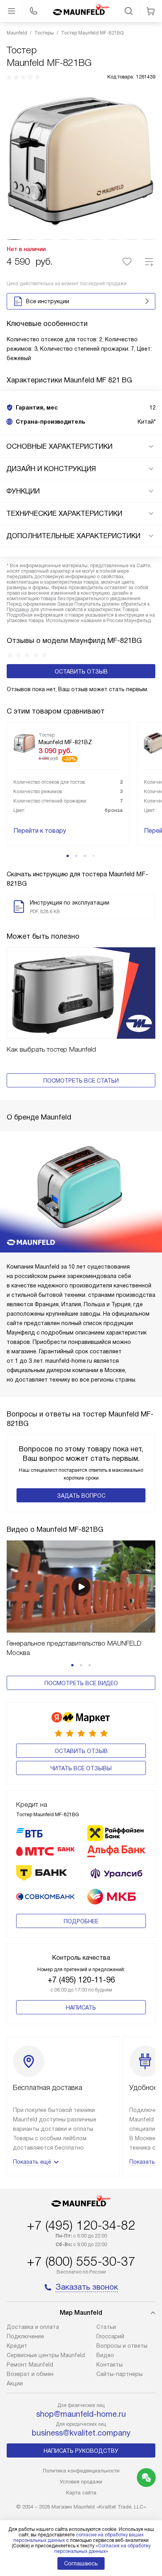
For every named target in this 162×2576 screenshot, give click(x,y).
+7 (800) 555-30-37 (81, 2261)
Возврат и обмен (30, 2374)
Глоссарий (110, 2336)
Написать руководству (81, 2451)
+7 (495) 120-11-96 (81, 1980)
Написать (81, 2008)
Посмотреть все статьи (81, 1081)
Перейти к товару (40, 831)
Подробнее (81, 1921)
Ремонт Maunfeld (30, 2365)
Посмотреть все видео (81, 1683)
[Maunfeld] (81, 11)
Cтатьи (106, 2327)
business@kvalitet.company (81, 2433)
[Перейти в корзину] (151, 11)
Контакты (110, 2365)
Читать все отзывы (81, 1768)
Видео (105, 2355)
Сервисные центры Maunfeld (46, 2355)
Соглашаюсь (81, 2563)
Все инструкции (48, 301)
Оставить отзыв (81, 672)
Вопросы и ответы (122, 2346)
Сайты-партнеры (120, 2374)
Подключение (25, 2336)
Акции (15, 2383)
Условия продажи (81, 2482)
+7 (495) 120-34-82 (81, 2225)
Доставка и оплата (33, 2327)
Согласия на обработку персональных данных (102, 2549)
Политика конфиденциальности (81, 2471)
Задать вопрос (81, 1496)
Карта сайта (81, 2493)
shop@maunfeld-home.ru (81, 2414)
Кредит (17, 2346)
